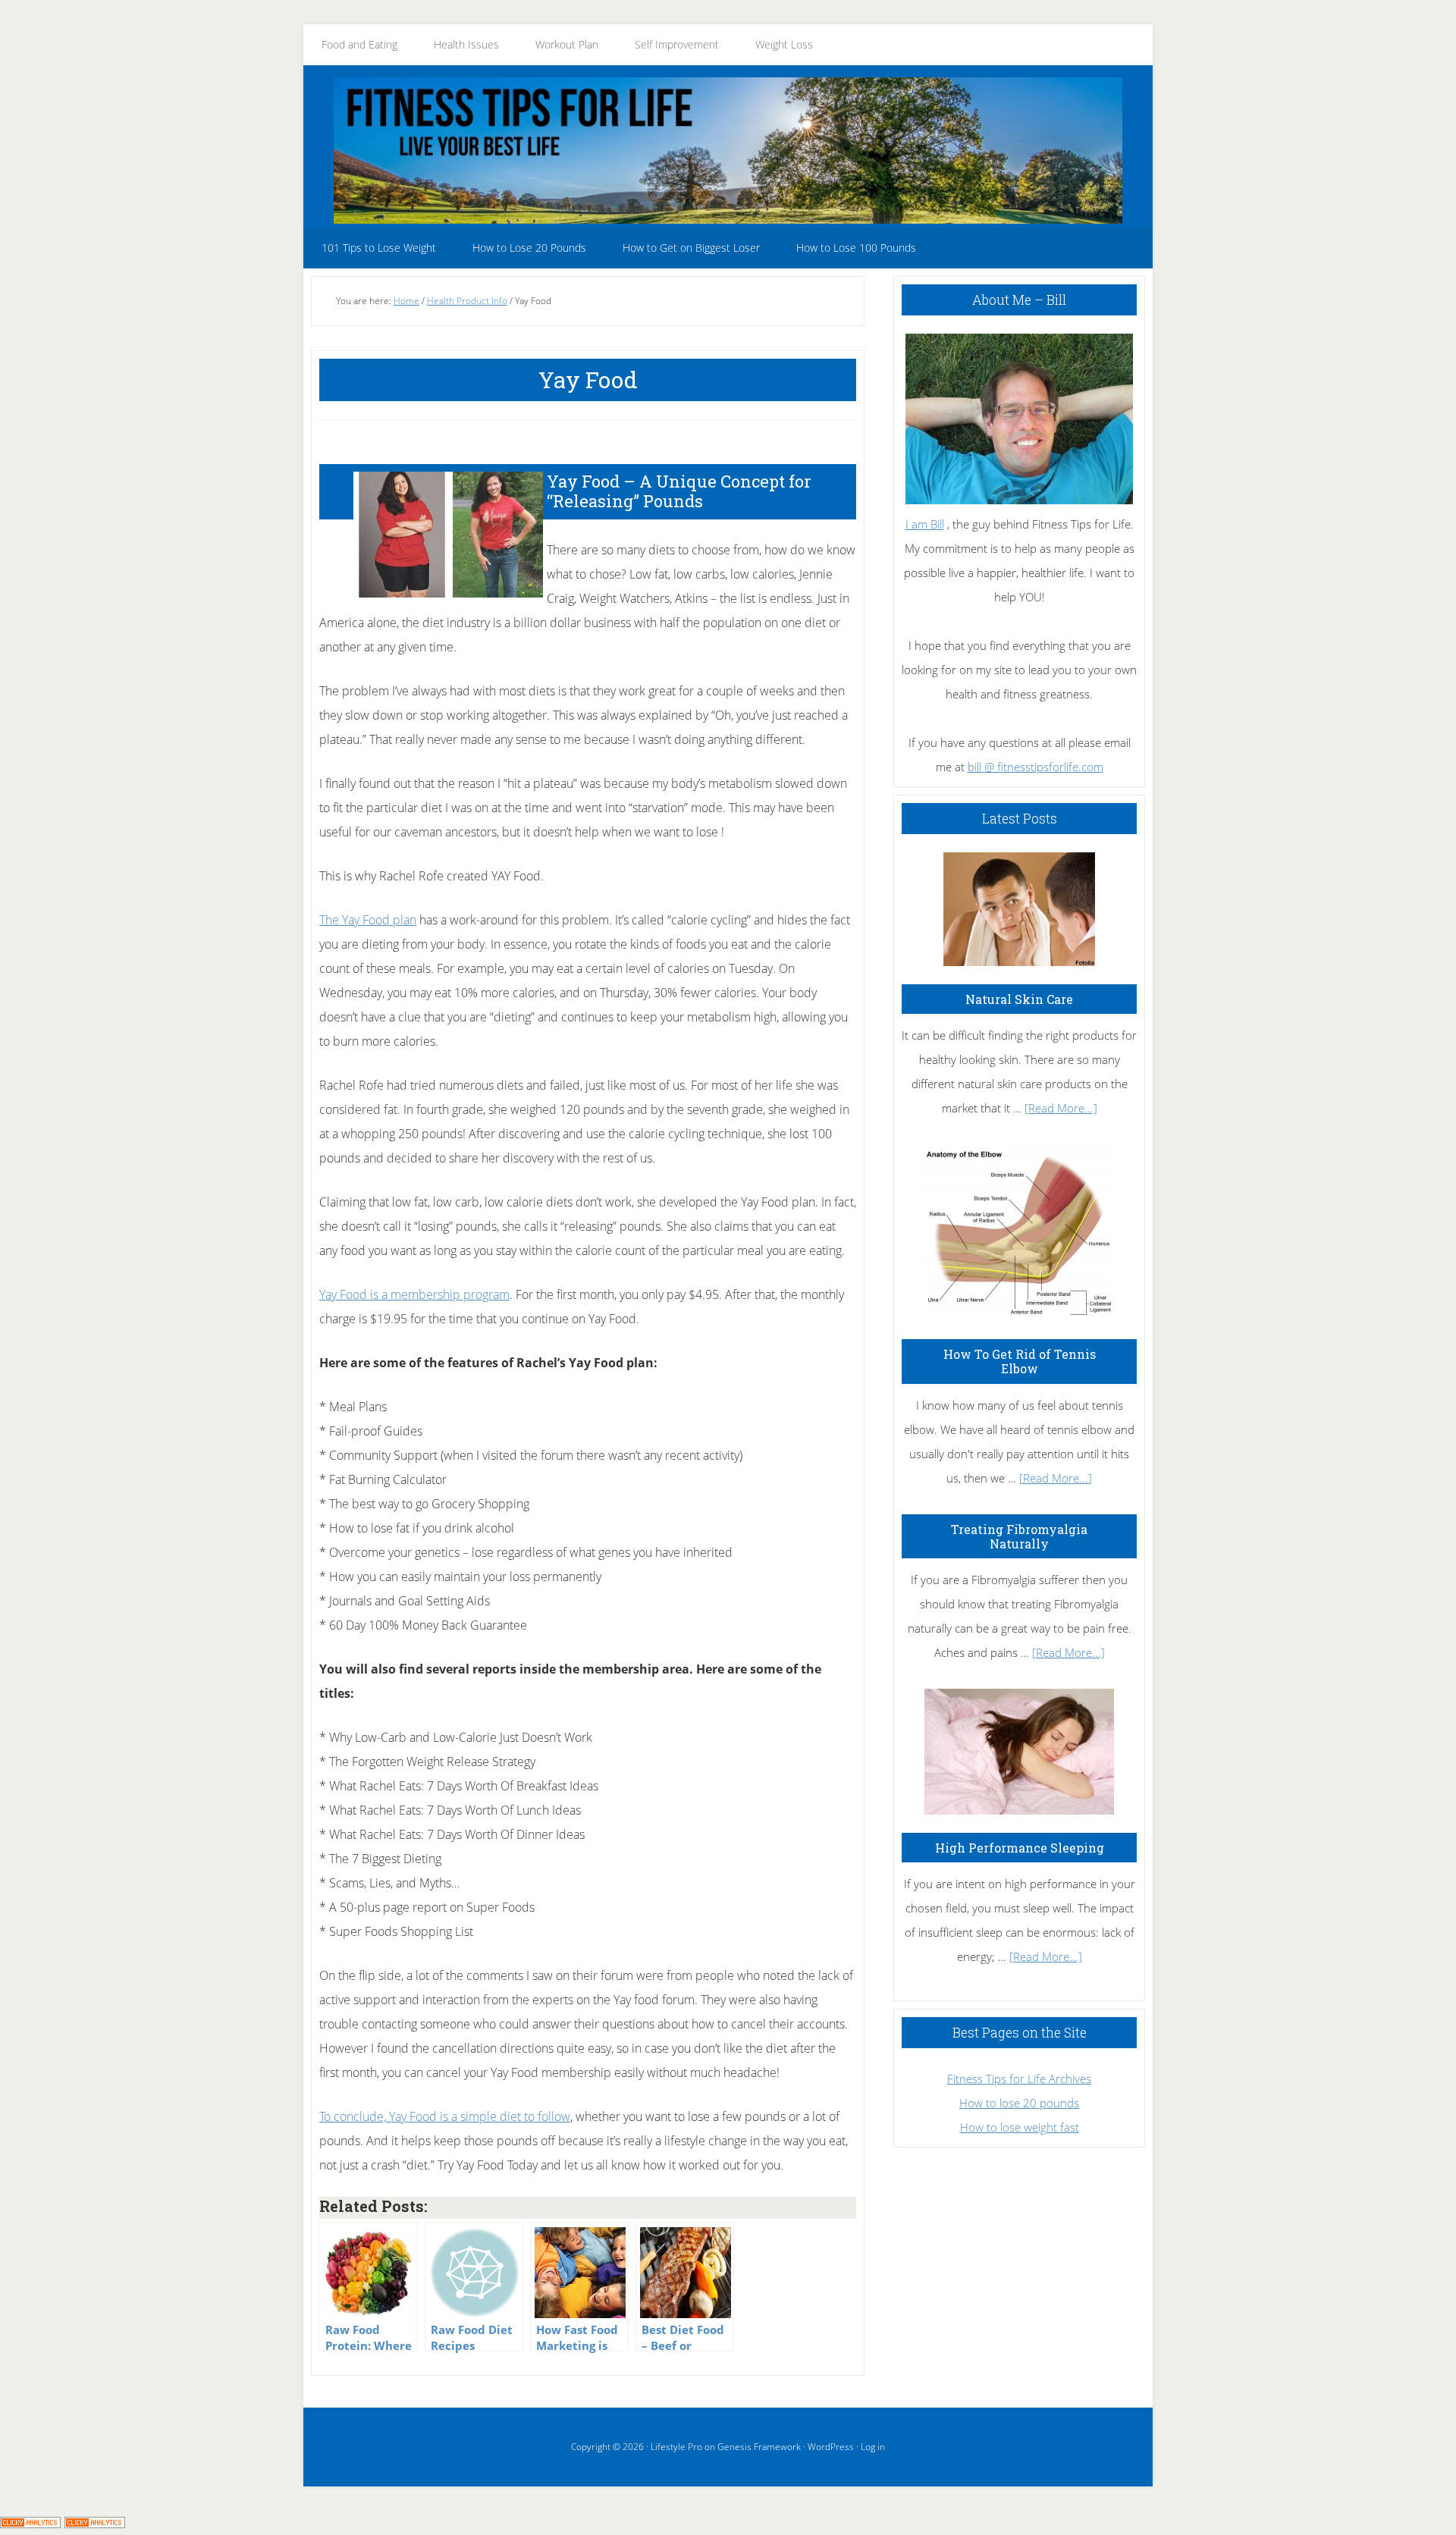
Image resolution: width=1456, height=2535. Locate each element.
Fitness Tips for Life (728, 150)
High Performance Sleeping (1020, 1848)
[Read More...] (1061, 1108)
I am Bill (925, 524)
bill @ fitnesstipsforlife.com (1036, 767)
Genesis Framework (759, 2447)
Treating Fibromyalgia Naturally (1019, 1536)
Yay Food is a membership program (414, 1294)
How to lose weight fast (1020, 2127)
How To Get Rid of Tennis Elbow (1020, 1361)
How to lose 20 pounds (1019, 2103)
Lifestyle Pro (676, 2447)
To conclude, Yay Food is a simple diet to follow (445, 2116)
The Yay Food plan (368, 920)
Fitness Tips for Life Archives (1019, 2079)
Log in (873, 2447)
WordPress (831, 2447)
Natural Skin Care (1019, 999)
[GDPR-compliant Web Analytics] (30, 2523)
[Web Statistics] (95, 2523)
